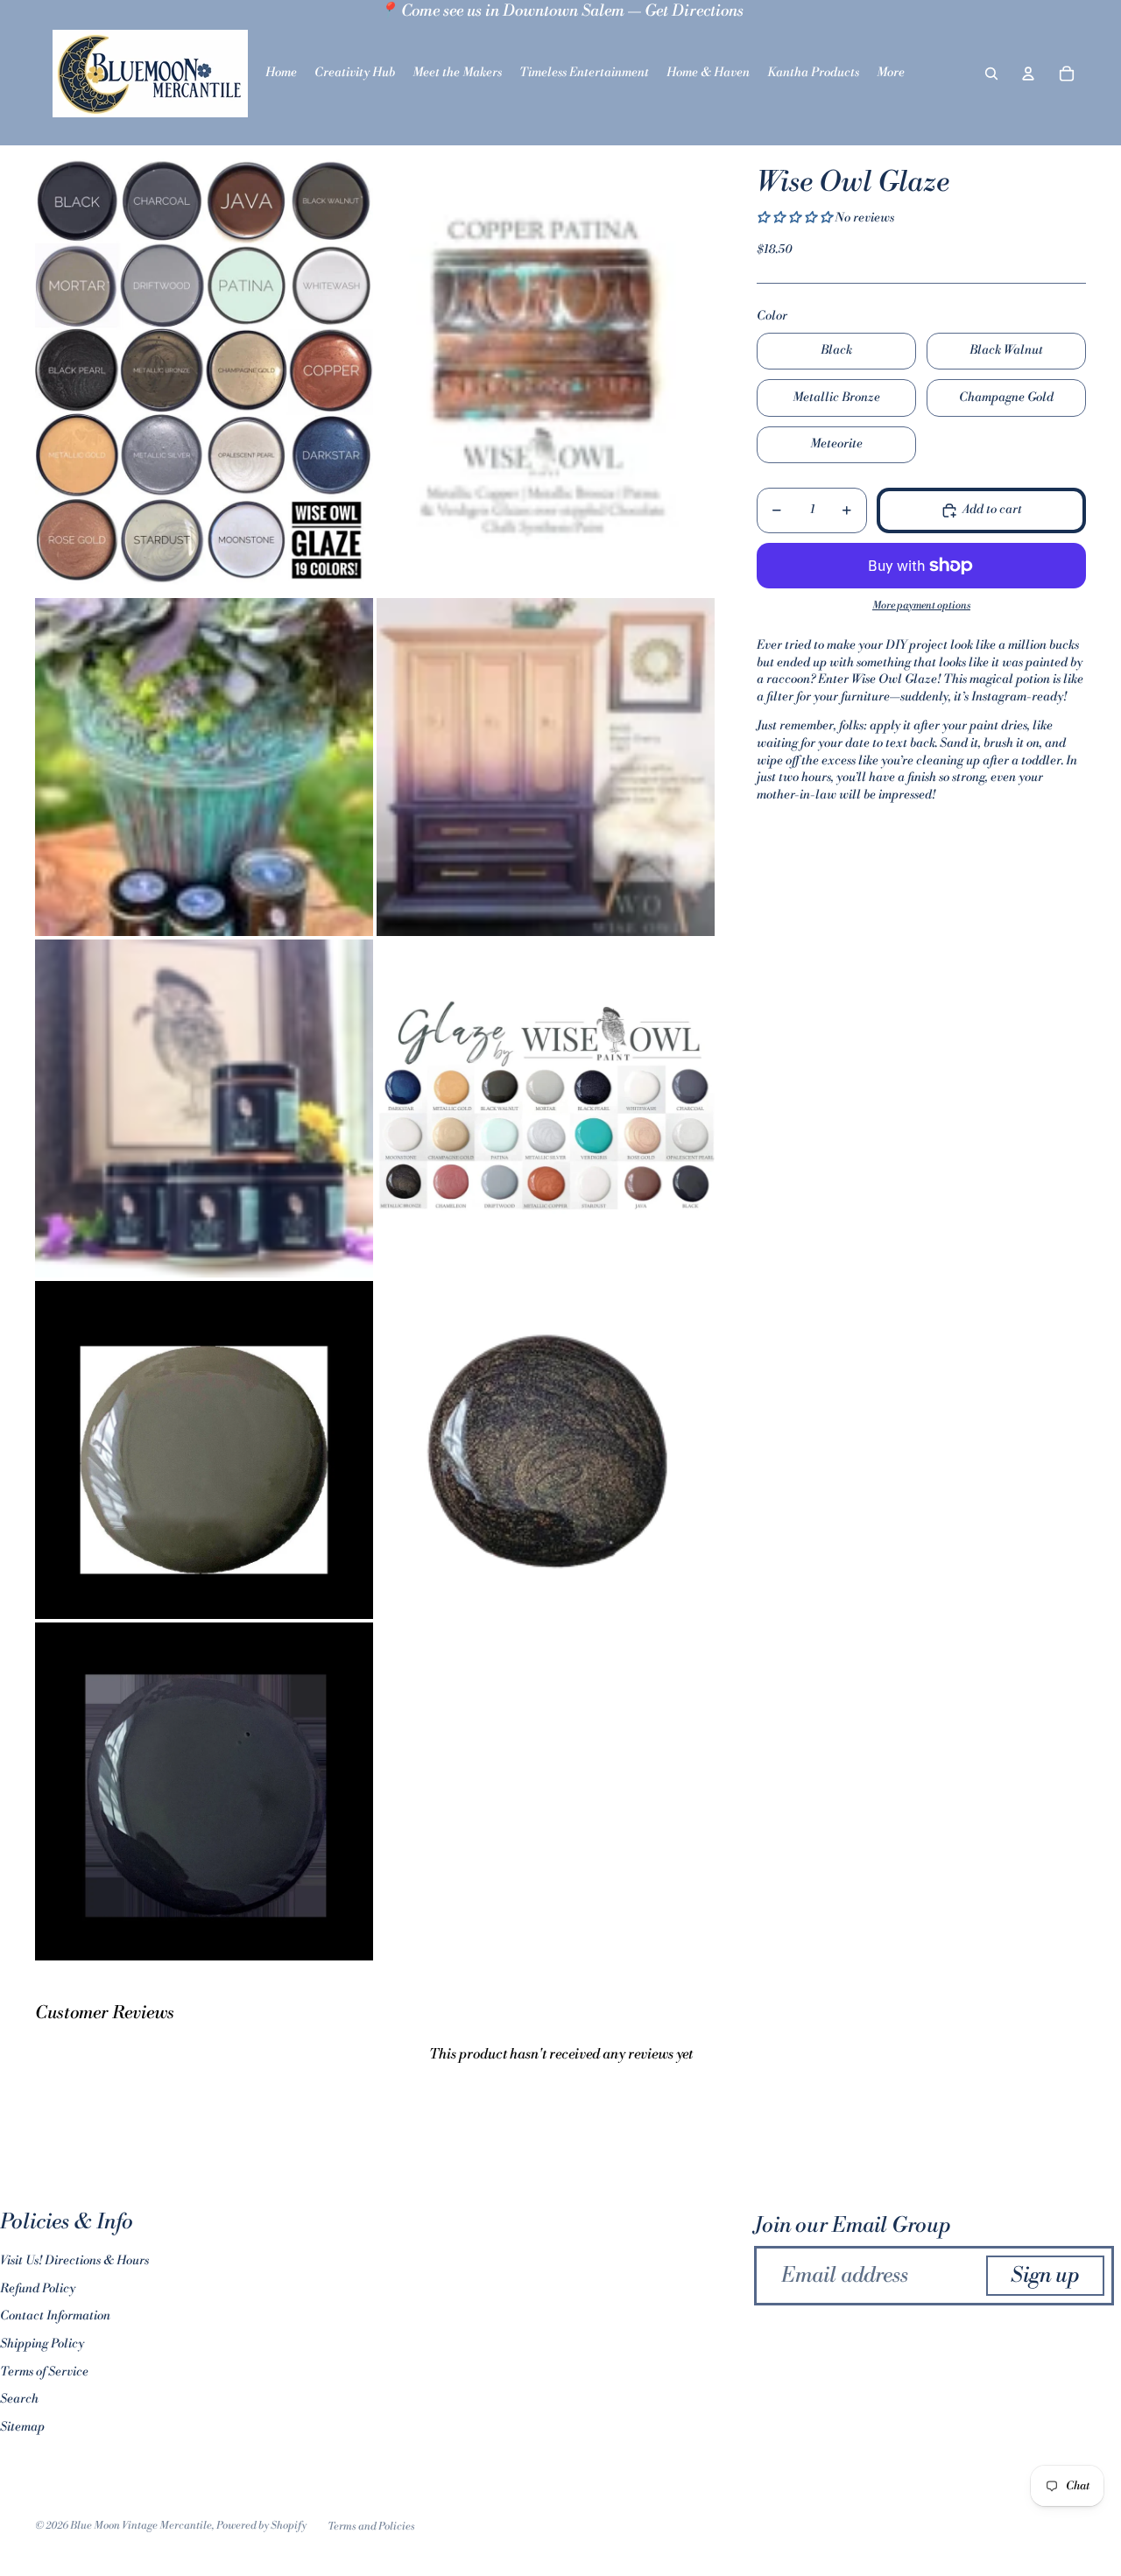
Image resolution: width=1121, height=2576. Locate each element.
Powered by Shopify (261, 2526)
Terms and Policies (371, 2527)
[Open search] (991, 74)
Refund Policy (38, 2289)
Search (19, 2399)
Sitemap (22, 2427)
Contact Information (55, 2316)
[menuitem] (891, 74)
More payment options (921, 605)
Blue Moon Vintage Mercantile (141, 2526)
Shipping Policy (42, 2344)
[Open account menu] (1028, 74)
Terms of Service (44, 2372)
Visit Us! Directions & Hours (74, 2261)
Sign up (1045, 2276)
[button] (796, 218)
